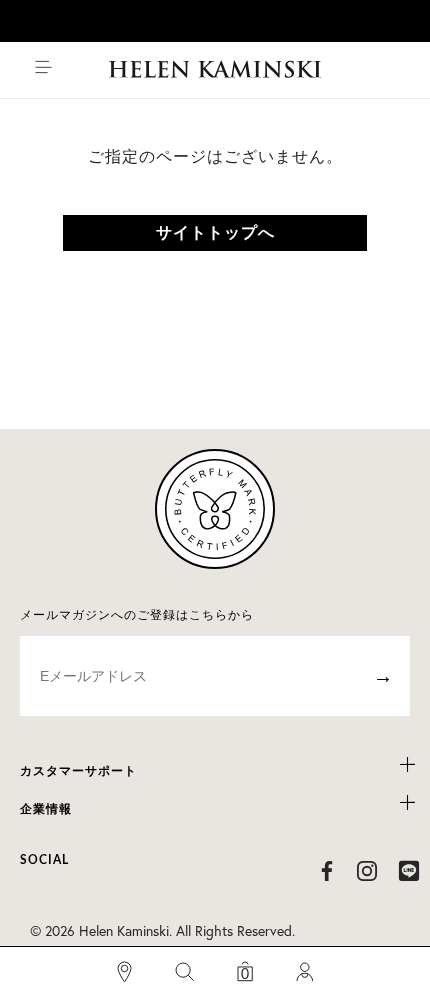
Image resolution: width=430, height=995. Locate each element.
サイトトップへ (215, 233)
